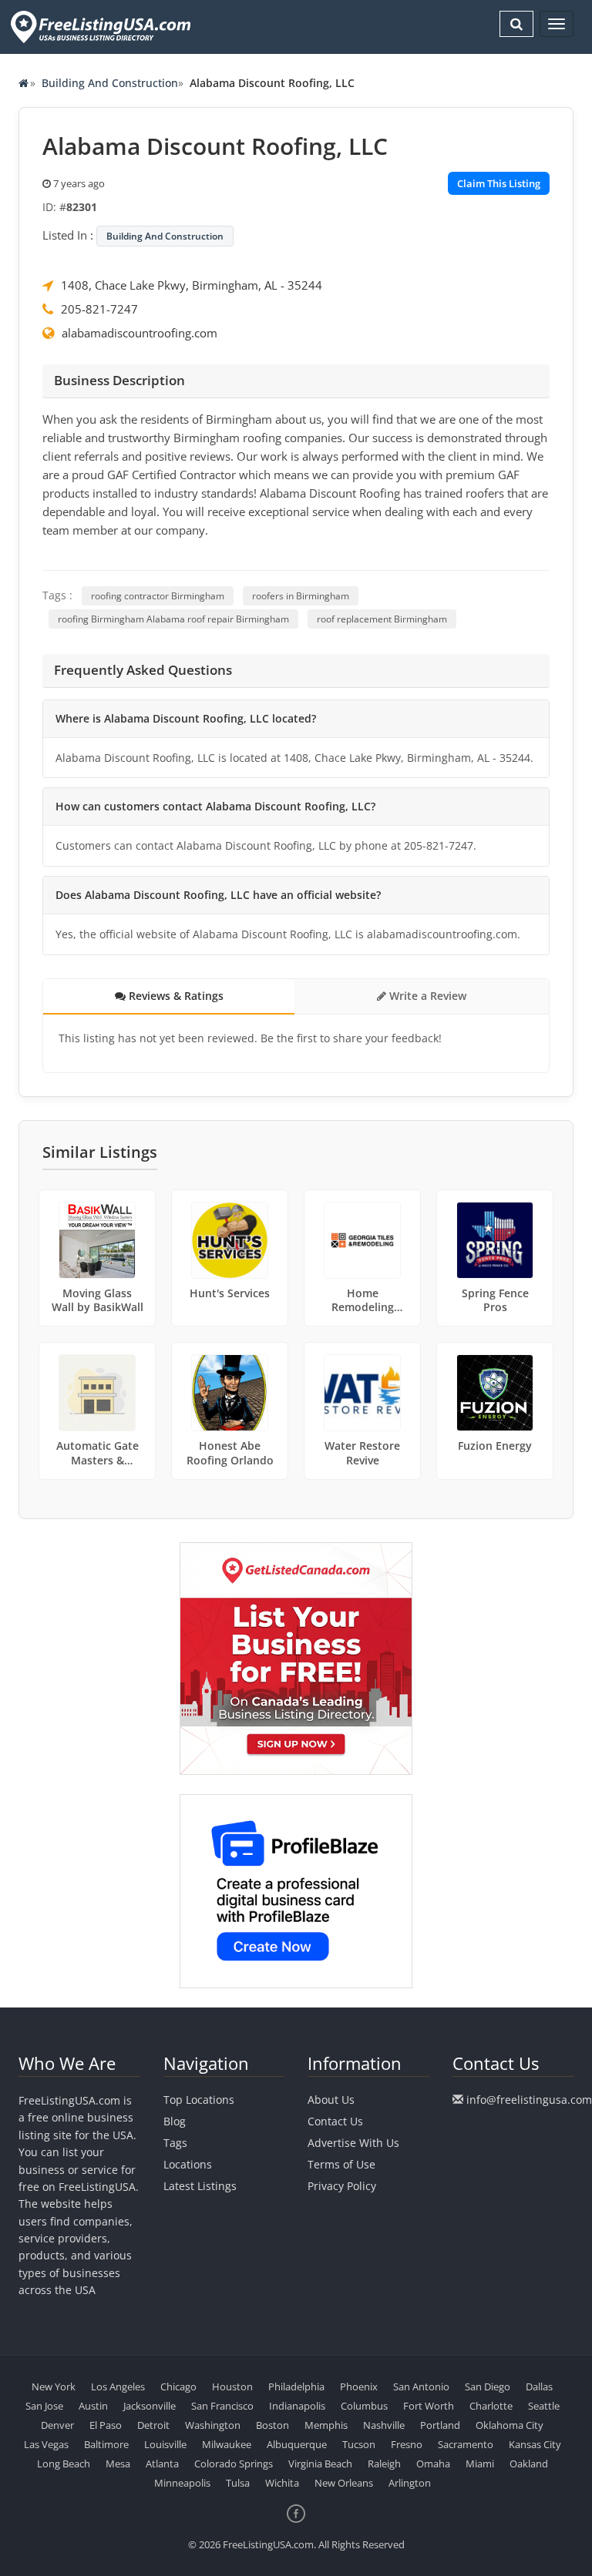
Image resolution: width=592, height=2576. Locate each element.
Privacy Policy (342, 2186)
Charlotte (491, 2406)
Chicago (178, 2386)
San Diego (488, 2386)
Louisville (165, 2444)
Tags (175, 2143)
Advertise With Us (353, 2143)
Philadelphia (296, 2386)
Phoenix (359, 2386)
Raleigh (384, 2464)
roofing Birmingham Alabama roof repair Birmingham (173, 619)
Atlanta (162, 2464)
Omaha (433, 2464)
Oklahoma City (510, 2425)
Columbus (364, 2406)
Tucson (359, 2444)
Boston (272, 2425)
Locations (188, 2164)
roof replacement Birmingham (382, 619)
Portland (440, 2425)
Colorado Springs (234, 2464)
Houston (232, 2386)
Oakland (529, 2464)
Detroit (153, 2425)
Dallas (539, 2386)
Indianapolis (297, 2406)
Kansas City (535, 2444)
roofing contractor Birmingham (158, 596)
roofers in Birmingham (301, 596)
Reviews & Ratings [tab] (175, 996)
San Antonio (421, 2386)
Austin (93, 2406)
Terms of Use (341, 2164)
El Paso (106, 2425)
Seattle (544, 2406)
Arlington (410, 2483)
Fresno (407, 2444)
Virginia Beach (320, 2464)
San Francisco (222, 2406)
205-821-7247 (99, 309)
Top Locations (199, 2100)
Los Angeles (118, 2386)
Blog (175, 2121)
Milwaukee (227, 2444)
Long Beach (64, 2464)
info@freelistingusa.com (529, 2100)
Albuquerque (297, 2444)
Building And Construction (110, 83)
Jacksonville (150, 2406)
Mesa (118, 2464)
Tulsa (238, 2483)
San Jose (44, 2406)
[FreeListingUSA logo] (99, 27)
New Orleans (344, 2483)
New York (54, 2386)
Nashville (384, 2425)
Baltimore (106, 2444)
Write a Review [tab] (426, 996)
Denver (57, 2425)
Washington (213, 2425)
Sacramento (466, 2444)
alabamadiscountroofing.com (140, 333)
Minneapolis (182, 2483)
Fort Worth (429, 2406)
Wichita (282, 2483)
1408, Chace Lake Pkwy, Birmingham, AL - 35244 (192, 285)
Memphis (326, 2425)
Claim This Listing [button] (499, 183)
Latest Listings (200, 2186)
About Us (331, 2100)
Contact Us (335, 2121)
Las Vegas (46, 2444)
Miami (480, 2464)
